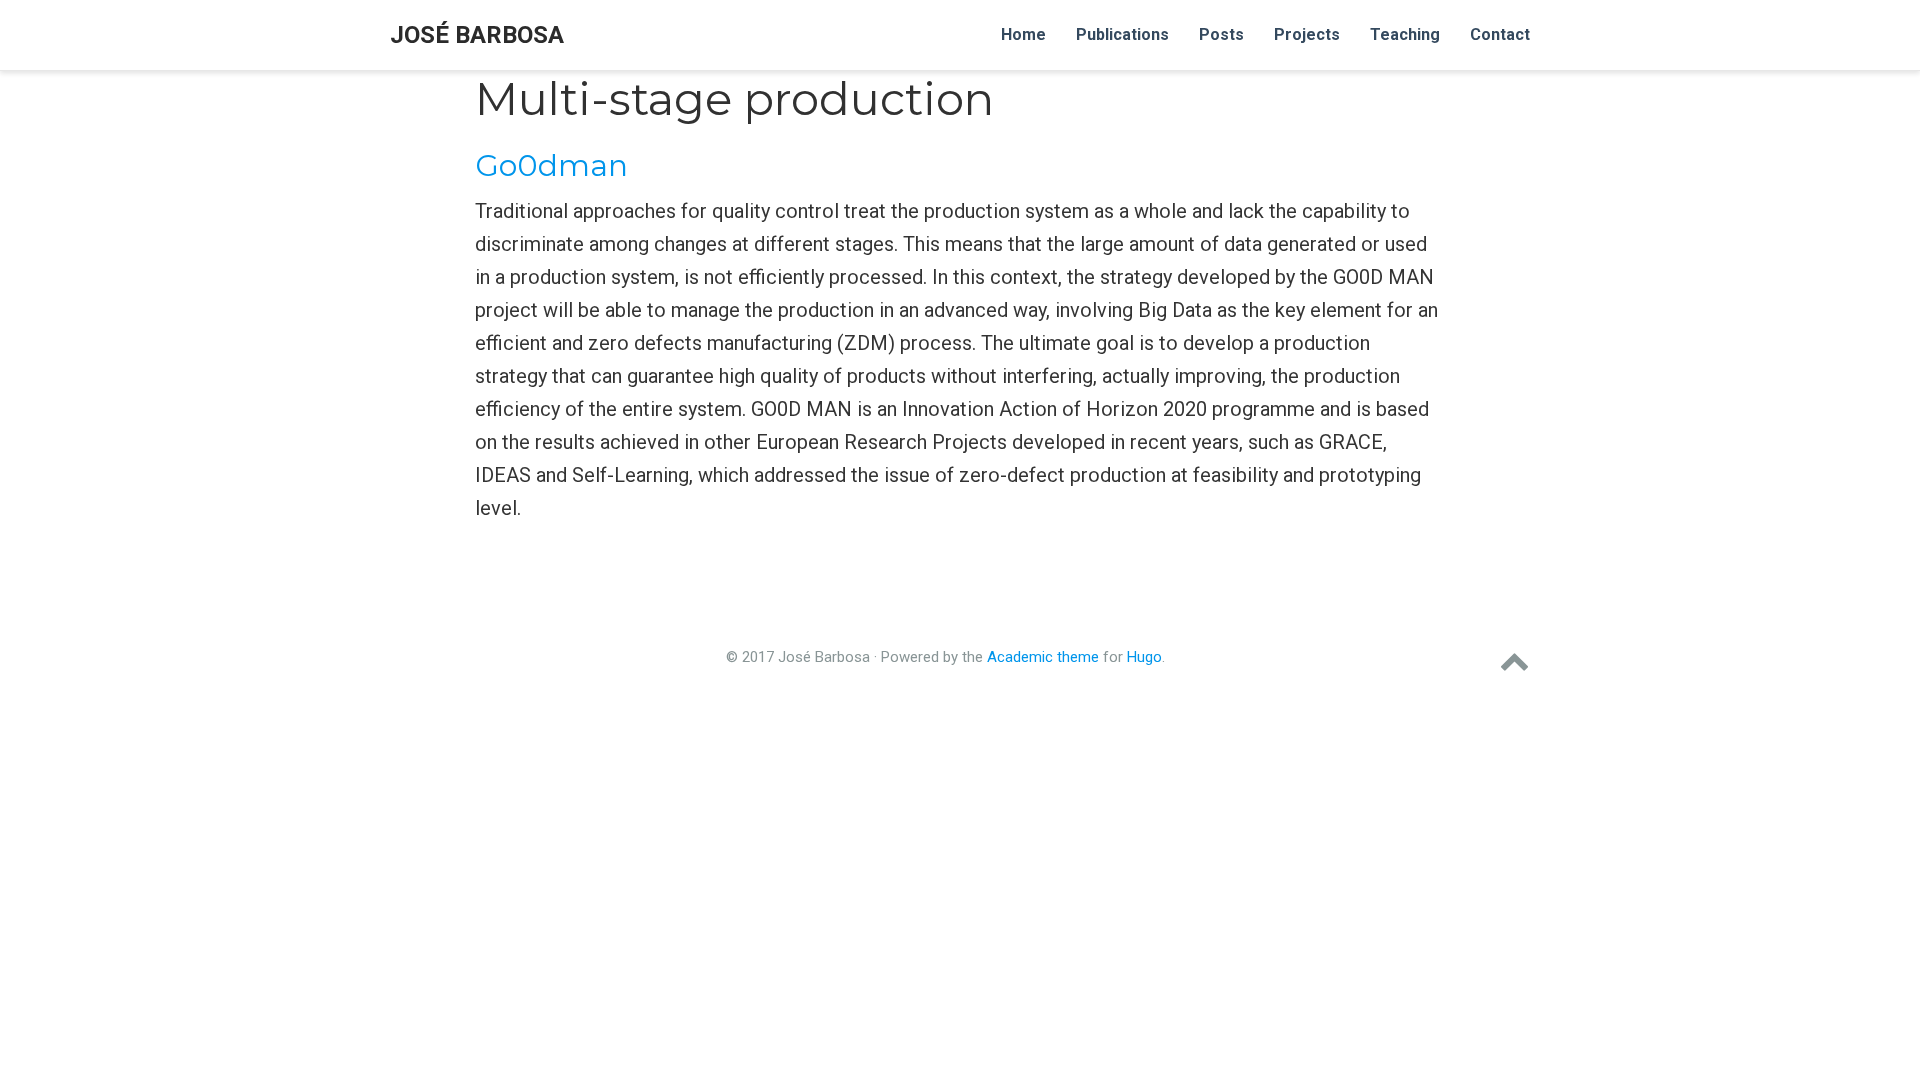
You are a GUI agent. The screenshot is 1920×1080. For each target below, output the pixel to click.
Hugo (1144, 657)
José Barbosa (477, 35)
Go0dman (551, 165)
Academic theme (1043, 657)
